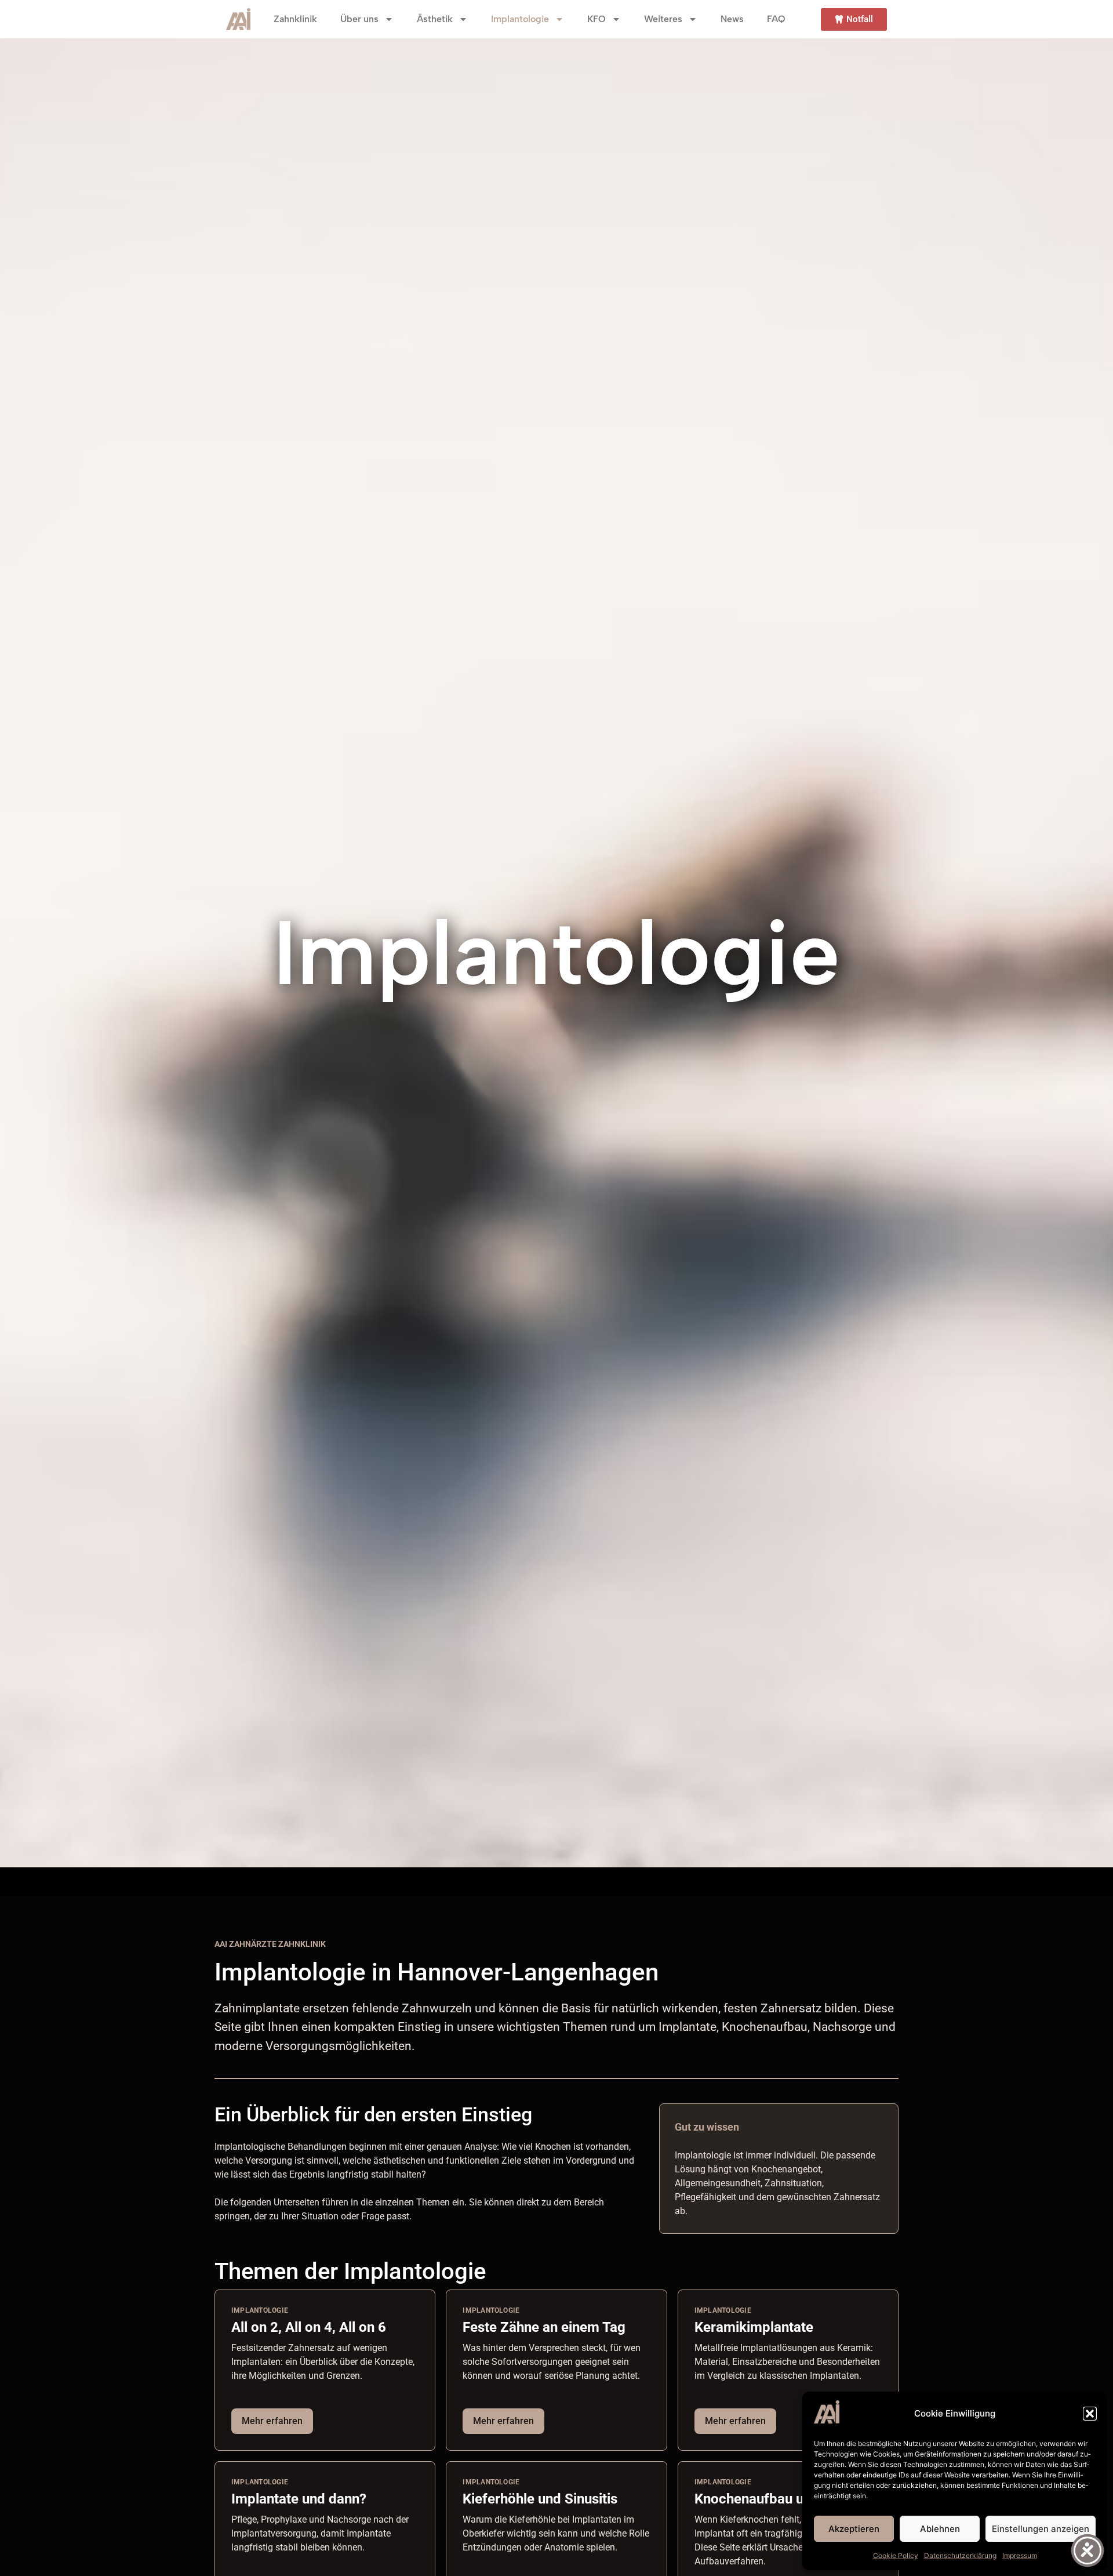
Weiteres (663, 19)
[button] (1090, 2414)
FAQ (776, 19)
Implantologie (520, 19)
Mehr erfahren (272, 2421)
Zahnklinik (295, 19)
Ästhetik (435, 19)
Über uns (359, 19)
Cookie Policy (896, 2555)
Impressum (1020, 2555)
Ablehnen (940, 2529)
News (732, 19)
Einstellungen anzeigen (1041, 2529)
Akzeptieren (854, 2529)
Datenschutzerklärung (960, 2555)
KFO (596, 19)
